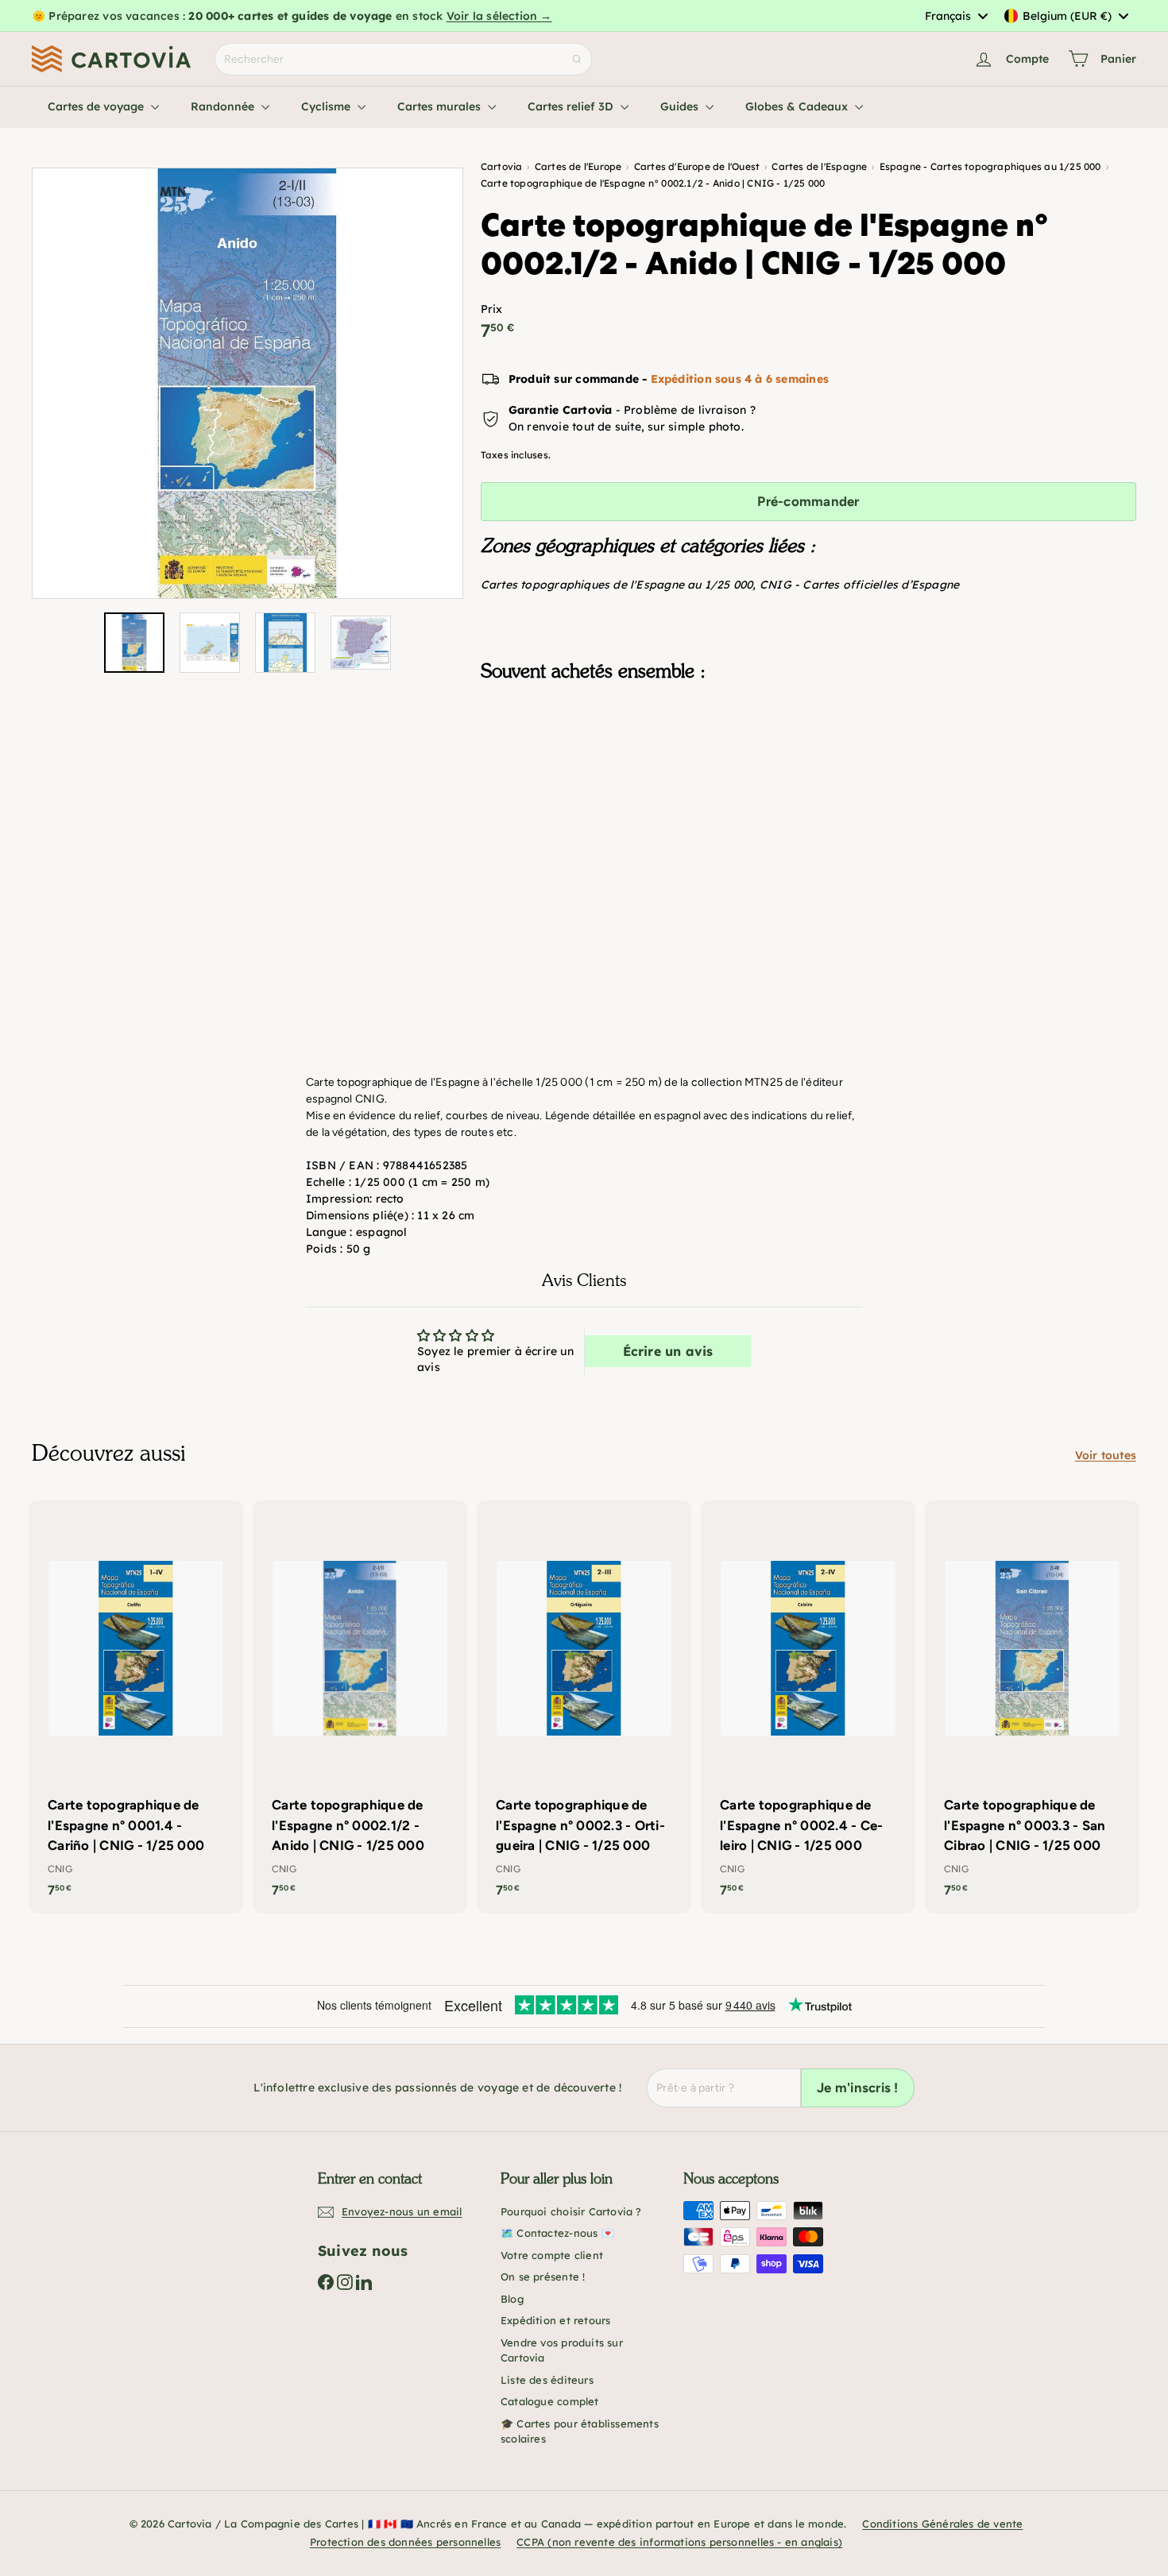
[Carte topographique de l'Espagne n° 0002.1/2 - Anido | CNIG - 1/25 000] (808, 773)
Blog (512, 2299)
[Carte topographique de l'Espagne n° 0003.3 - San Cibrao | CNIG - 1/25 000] (1032, 1707)
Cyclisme (327, 106)
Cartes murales (441, 106)
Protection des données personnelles (405, 2542)
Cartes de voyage (97, 106)
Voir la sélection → (499, 16)
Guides (681, 106)
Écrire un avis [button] (668, 1351)
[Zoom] (248, 383)
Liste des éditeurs (547, 2380)
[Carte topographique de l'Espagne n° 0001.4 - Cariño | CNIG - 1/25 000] (136, 1707)
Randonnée (224, 106)
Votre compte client (552, 2255)
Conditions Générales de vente (942, 2524)
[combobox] (956, 16)
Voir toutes (1106, 1455)
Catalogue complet (550, 2401)
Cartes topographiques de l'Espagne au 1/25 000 (617, 585)
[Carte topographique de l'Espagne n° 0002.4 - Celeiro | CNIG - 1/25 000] (808, 1707)
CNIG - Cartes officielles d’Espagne (859, 585)
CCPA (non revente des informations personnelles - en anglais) (679, 2542)
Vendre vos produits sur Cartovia (562, 2350)
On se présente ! (543, 2277)
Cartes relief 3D (572, 106)
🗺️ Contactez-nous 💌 (557, 2233)
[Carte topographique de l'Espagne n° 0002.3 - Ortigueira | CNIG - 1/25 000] (584, 1707)
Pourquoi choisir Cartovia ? (571, 2211)
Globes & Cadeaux (798, 106)
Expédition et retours (555, 2320)
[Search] (577, 59)
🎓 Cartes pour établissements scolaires (580, 2431)
